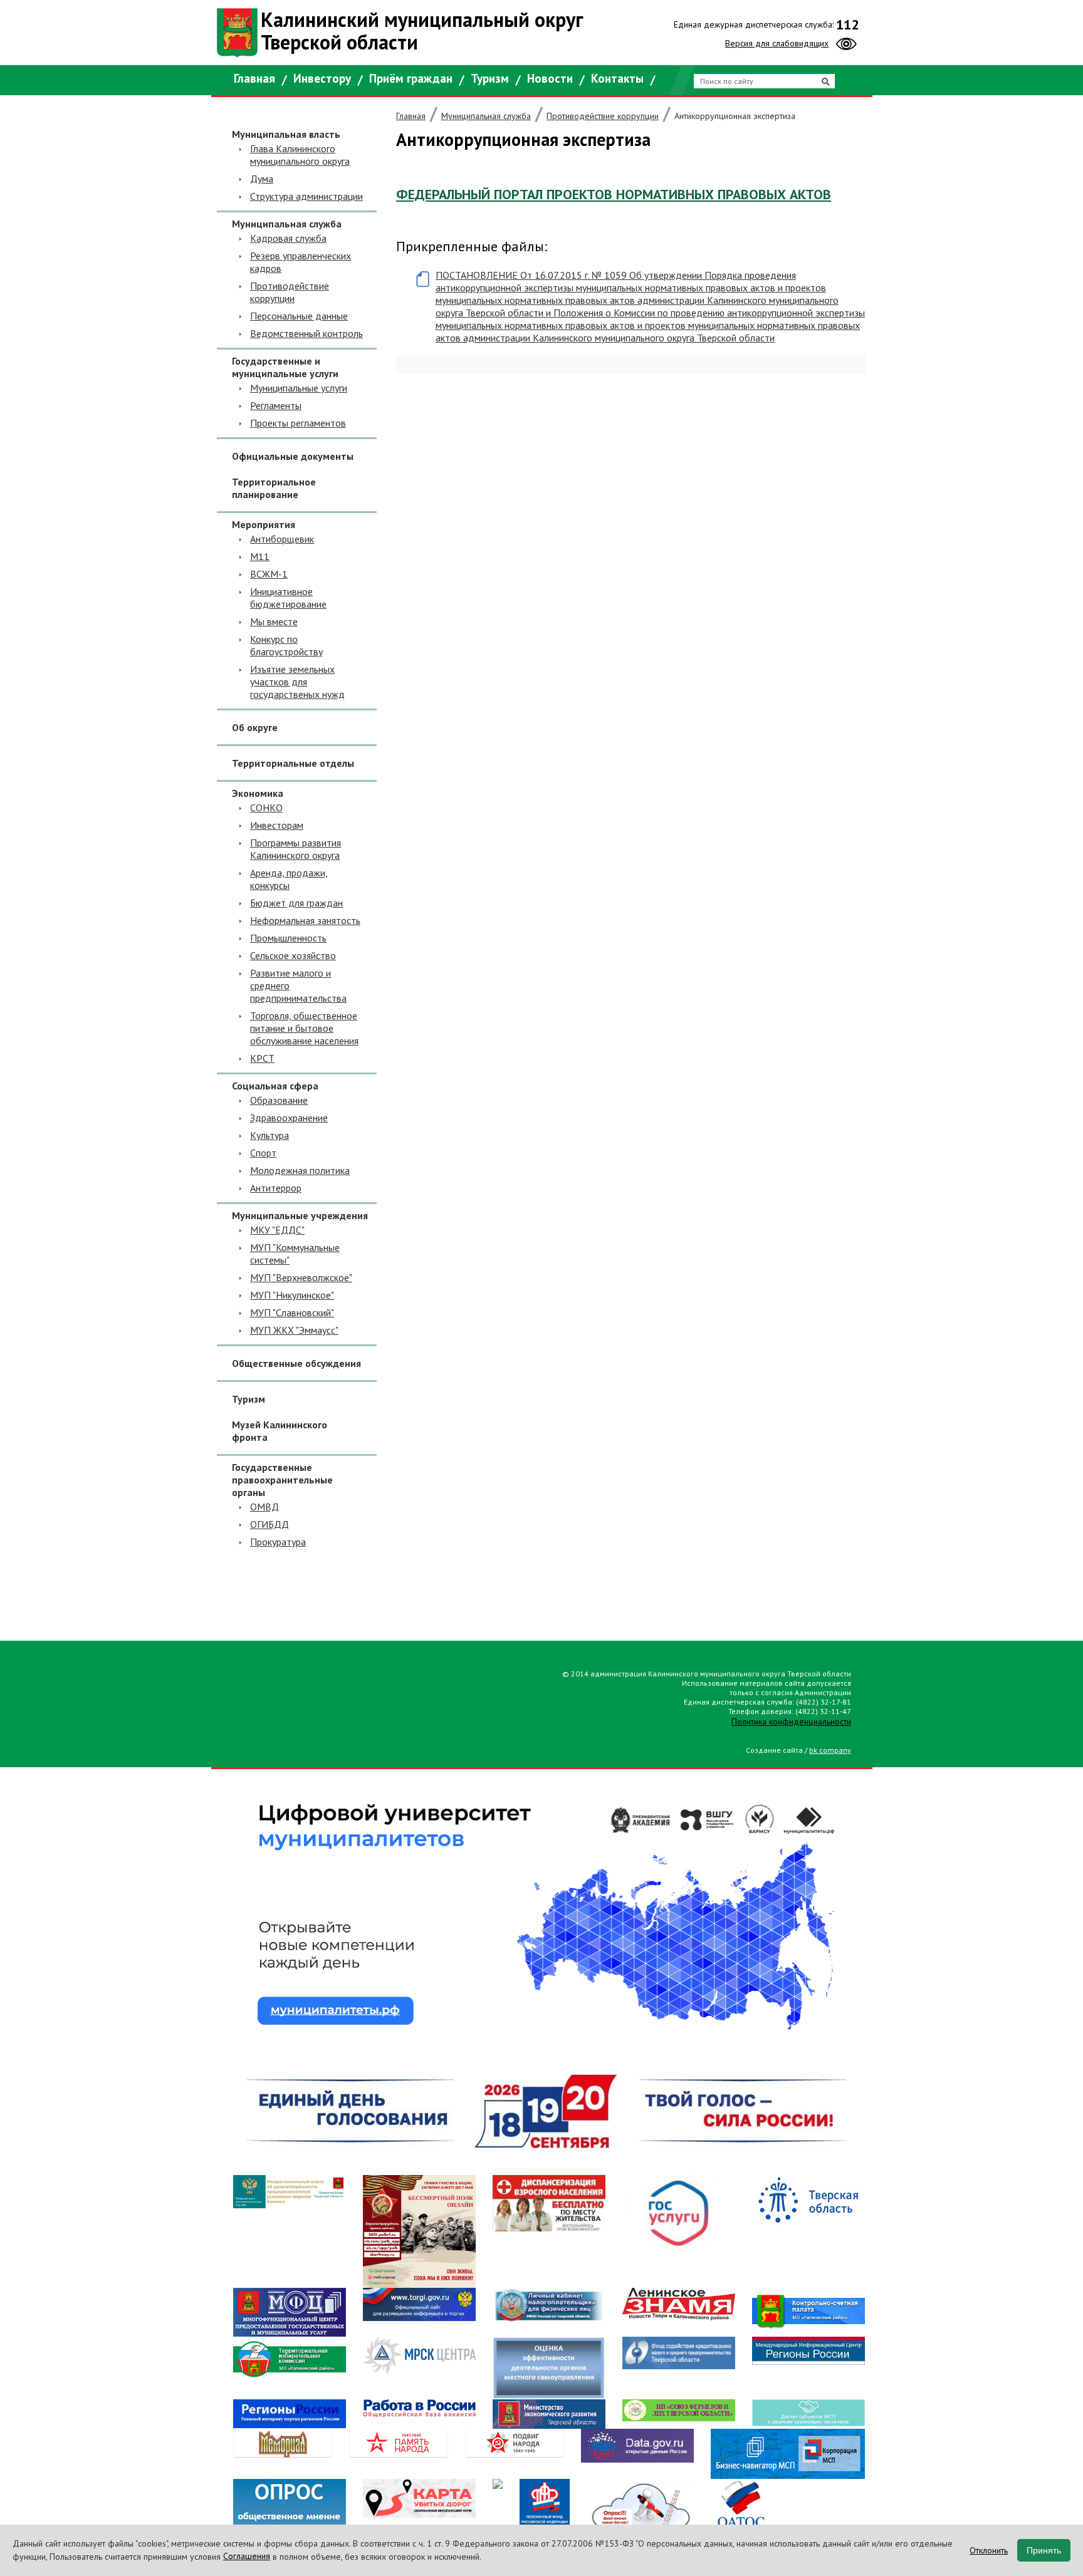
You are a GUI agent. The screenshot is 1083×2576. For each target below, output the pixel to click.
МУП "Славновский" (292, 1312)
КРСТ (262, 1058)
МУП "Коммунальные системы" (295, 1254)
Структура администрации (306, 196)
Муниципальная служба (486, 116)
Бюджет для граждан (296, 903)
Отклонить (989, 2550)
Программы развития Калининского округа (296, 849)
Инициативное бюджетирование (288, 598)
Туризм (490, 78)
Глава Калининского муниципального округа (300, 155)
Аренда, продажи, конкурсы (289, 879)
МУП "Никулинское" (292, 1295)
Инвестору (322, 78)
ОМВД (264, 1507)
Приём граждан (411, 78)
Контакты (617, 78)
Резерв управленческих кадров (301, 262)
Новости (550, 78)
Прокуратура (278, 1542)
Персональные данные (299, 316)
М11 (260, 556)
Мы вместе (274, 621)
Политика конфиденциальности (791, 1722)
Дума (262, 179)
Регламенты (276, 405)
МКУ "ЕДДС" (277, 1230)
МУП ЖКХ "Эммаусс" (294, 1330)
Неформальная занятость (305, 920)
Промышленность (288, 938)
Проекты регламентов (298, 423)
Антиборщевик (282, 539)
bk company (830, 1750)
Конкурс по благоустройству (286, 645)
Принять (1044, 2550)
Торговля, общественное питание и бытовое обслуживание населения (304, 1028)
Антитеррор (276, 1188)
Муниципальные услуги (299, 388)
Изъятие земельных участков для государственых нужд (297, 682)
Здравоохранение (289, 1118)
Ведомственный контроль (306, 333)
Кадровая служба (288, 238)
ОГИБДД (269, 1524)
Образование (279, 1100)
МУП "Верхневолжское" (301, 1277)
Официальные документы (293, 456)
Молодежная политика (300, 1170)
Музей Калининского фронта (280, 1431)
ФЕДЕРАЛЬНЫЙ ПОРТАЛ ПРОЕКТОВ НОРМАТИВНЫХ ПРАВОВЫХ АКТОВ (614, 194)
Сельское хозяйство (293, 955)
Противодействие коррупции (290, 292)
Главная (254, 78)
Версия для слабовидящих (777, 43)
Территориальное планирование (274, 488)
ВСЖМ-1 (269, 574)
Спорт (263, 1153)
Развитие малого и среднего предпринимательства (298, 985)
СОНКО (266, 808)
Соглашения (247, 2556)
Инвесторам (277, 825)
